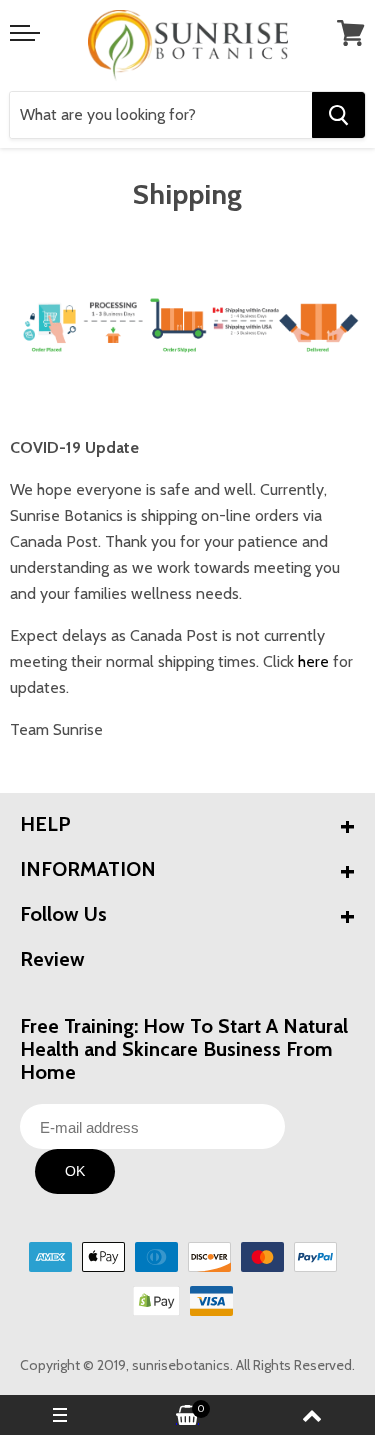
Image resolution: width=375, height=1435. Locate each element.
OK (75, 1171)
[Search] (338, 115)
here (315, 661)
